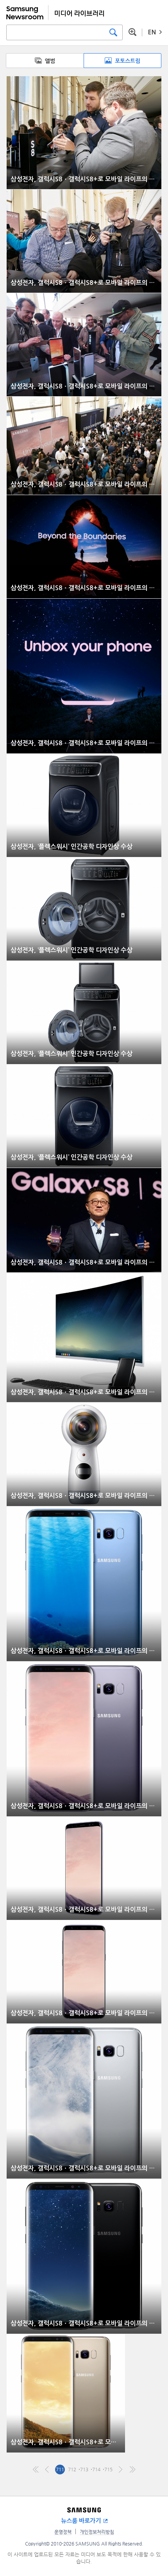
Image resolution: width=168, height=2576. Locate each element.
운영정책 (63, 2532)
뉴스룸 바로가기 (81, 2521)
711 (60, 2469)
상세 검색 (132, 32)
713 (84, 2469)
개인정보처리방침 (97, 2532)
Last (133, 2470)
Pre (48, 2470)
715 (108, 2469)
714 (96, 2469)
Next (121, 2470)
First (36, 2470)
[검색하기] (113, 32)
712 (72, 2469)
